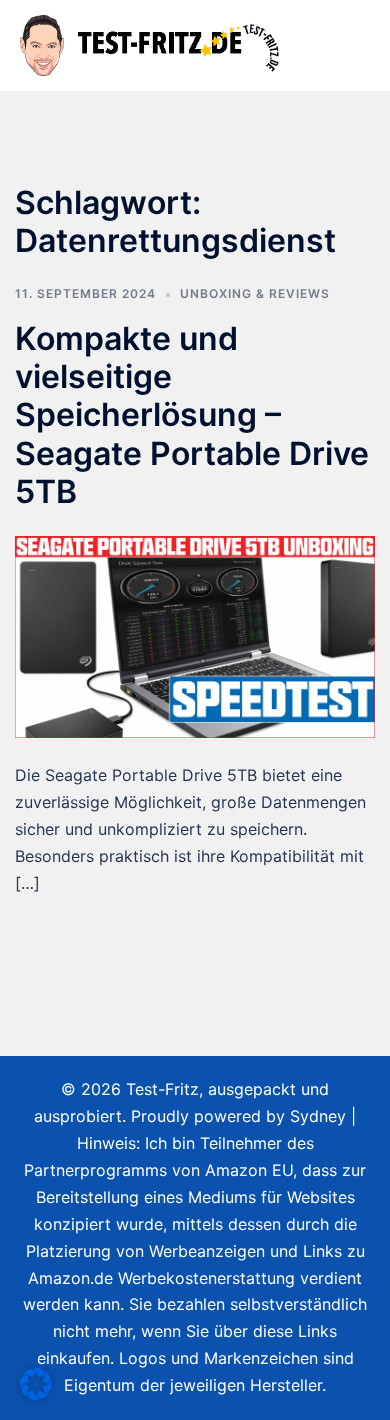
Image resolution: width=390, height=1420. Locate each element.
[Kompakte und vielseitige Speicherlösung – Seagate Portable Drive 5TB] (195, 635)
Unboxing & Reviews (255, 293)
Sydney (318, 1116)
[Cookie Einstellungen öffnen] (36, 1394)
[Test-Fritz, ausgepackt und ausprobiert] (151, 44)
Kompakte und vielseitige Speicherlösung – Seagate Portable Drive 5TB (192, 415)
